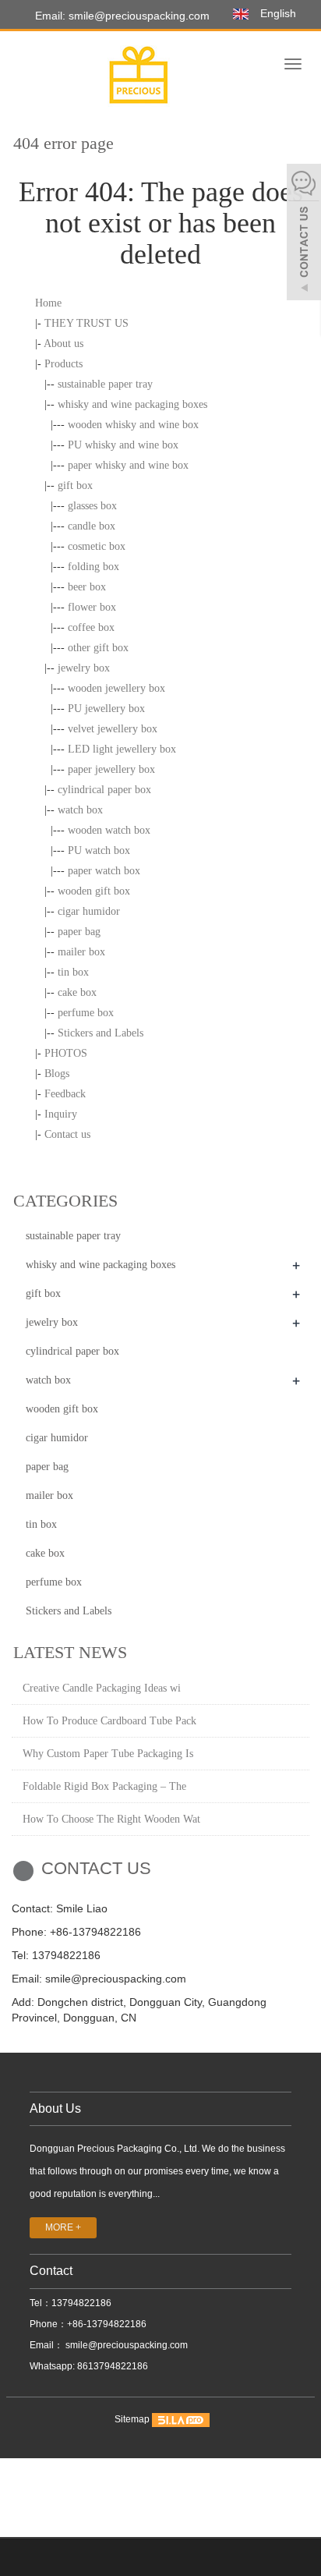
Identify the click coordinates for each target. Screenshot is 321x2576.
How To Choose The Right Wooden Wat (111, 1819)
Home (48, 303)
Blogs (57, 1074)
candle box (92, 526)
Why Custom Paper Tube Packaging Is (108, 1754)
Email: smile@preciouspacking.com (121, 16)
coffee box (91, 627)
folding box (93, 567)
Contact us (67, 1134)
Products (63, 364)
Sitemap (132, 2420)
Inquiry (61, 1114)
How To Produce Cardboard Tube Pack (109, 1721)
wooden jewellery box (116, 688)
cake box (77, 992)
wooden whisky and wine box (133, 425)
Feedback (65, 1094)
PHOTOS (66, 1053)
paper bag (79, 932)
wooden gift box (94, 891)
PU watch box (99, 850)
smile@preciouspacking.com (125, 2345)
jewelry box (84, 668)
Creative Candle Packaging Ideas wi (102, 1688)
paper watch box (104, 871)
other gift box (98, 648)
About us (63, 344)
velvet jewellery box (113, 729)
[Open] (304, 234)
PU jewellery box (106, 709)
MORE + (63, 2227)
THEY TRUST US (86, 323)
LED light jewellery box (122, 749)
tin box (73, 972)
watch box (80, 810)
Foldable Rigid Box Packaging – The (104, 1786)
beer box (87, 587)
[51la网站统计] (181, 2420)
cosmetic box (97, 546)
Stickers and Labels (101, 1033)
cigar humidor (89, 911)
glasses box (92, 506)
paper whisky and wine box (128, 465)
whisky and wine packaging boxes (132, 404)
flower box (92, 607)
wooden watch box (109, 830)
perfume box (86, 1013)
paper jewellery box (111, 769)
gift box (75, 485)
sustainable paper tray (105, 384)
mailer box (81, 952)
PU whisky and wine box (123, 445)
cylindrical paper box (104, 790)
